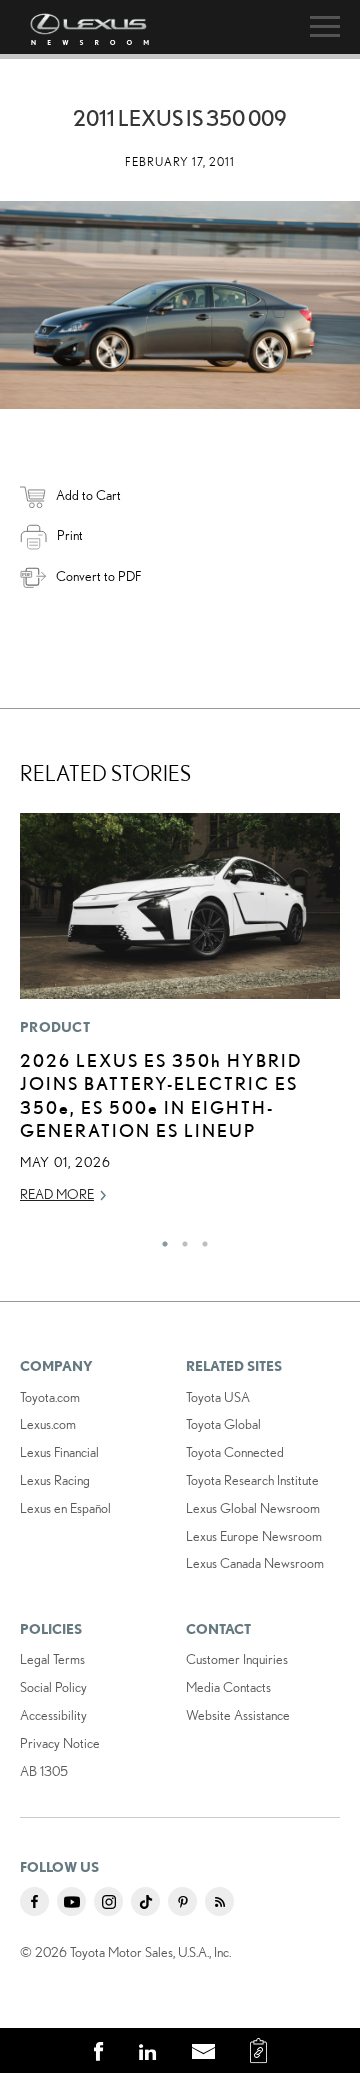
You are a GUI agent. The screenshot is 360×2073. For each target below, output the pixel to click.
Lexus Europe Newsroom (254, 1536)
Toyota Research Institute (252, 1480)
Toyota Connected (235, 1452)
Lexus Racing (55, 1480)
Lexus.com (48, 1424)
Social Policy (53, 1687)
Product (55, 1027)
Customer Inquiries (237, 1659)
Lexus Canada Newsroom (255, 1563)
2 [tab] (180, 1239)
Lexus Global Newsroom (253, 1508)
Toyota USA (218, 1397)
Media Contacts (228, 1687)
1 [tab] (160, 1239)
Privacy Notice (60, 1743)
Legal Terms (52, 1659)
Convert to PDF (98, 576)
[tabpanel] (180, 1017)
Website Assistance (238, 1715)
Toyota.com (50, 1397)
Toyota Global (223, 1424)
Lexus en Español (65, 1508)
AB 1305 (44, 1771)
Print (70, 535)
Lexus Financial (59, 1452)
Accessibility (53, 1715)
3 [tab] (200, 1239)
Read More (57, 1194)
